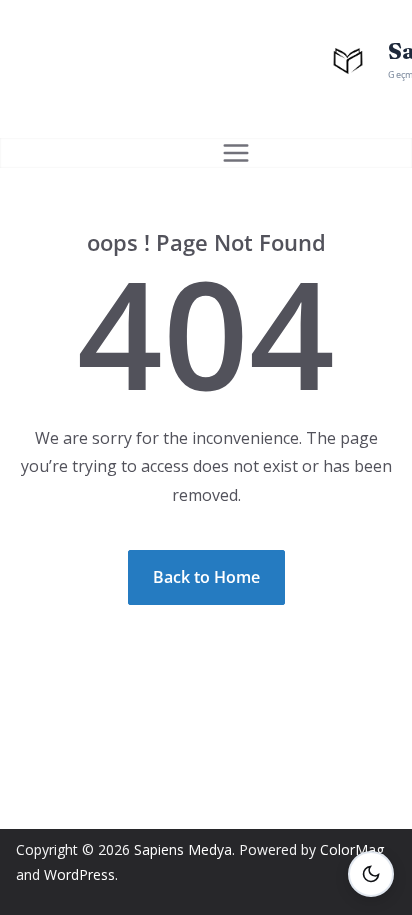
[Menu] (236, 153)
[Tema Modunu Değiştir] (371, 874)
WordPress (79, 874)
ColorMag (352, 849)
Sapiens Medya (183, 849)
